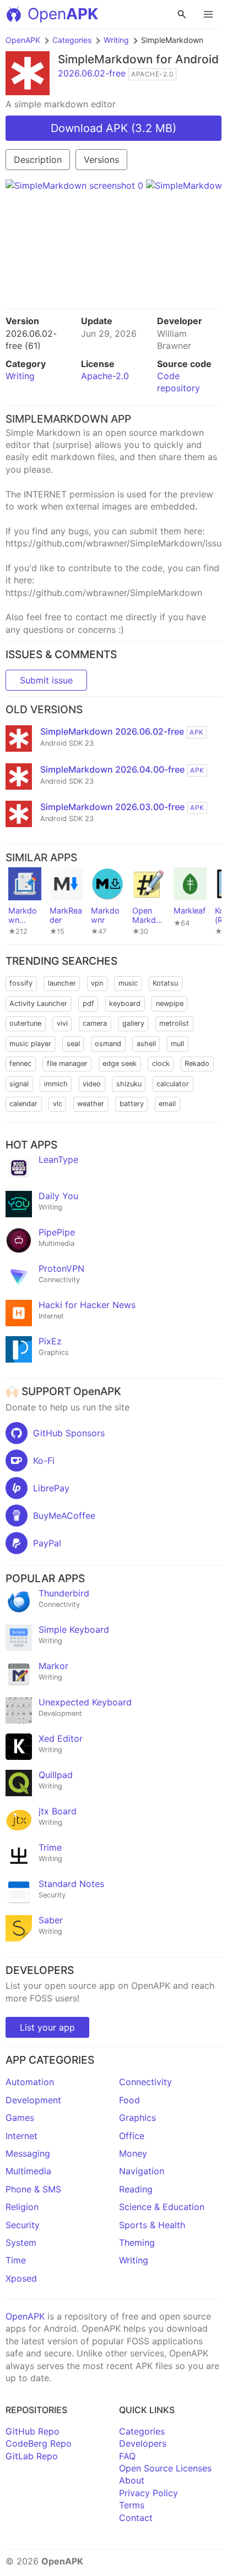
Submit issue (46, 680)
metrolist (174, 1023)
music (128, 983)
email (167, 1104)
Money (133, 2153)
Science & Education (162, 2207)
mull (177, 1044)
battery (132, 1104)
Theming (137, 2243)
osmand (108, 1044)
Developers (143, 2443)
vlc (58, 1104)
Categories (72, 40)
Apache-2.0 (105, 376)
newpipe (170, 1003)
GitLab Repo (32, 2456)
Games (20, 2118)
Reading (136, 2189)
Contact (136, 2518)
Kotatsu (165, 983)
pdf (88, 1003)
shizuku (129, 1084)
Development (33, 2100)
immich (56, 1084)
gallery (133, 1023)
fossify (21, 983)
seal (73, 1044)
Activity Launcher (38, 1003)
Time (16, 2260)
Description (38, 160)
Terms (132, 2505)
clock (161, 1063)
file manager (67, 1063)
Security (23, 2225)
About (132, 2480)
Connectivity (145, 2082)
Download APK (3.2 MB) (113, 128)
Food (129, 2100)
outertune (25, 1023)
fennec (20, 1063)
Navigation (142, 2171)
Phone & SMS (33, 2189)
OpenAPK (23, 40)
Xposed (21, 2278)
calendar (23, 1104)
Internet (21, 2136)
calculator (173, 1084)
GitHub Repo (33, 2431)
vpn (97, 983)
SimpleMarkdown (105, 59)
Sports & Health (152, 2225)
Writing (116, 40)
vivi (62, 1023)
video (92, 1084)
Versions (101, 160)
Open (63, 14)
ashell (146, 1044)
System (21, 2243)
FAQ (127, 2456)
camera (95, 1023)
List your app (47, 2027)
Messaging (28, 2153)
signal (19, 1084)
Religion (22, 2207)
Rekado (197, 1063)
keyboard (125, 1003)
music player (30, 1044)
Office (132, 2136)
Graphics (137, 2118)
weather (91, 1104)
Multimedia (28, 2171)
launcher (62, 983)
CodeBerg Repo (39, 2443)
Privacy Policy (148, 2493)
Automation (30, 2082)
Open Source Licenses (165, 2468)
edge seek (120, 1063)
